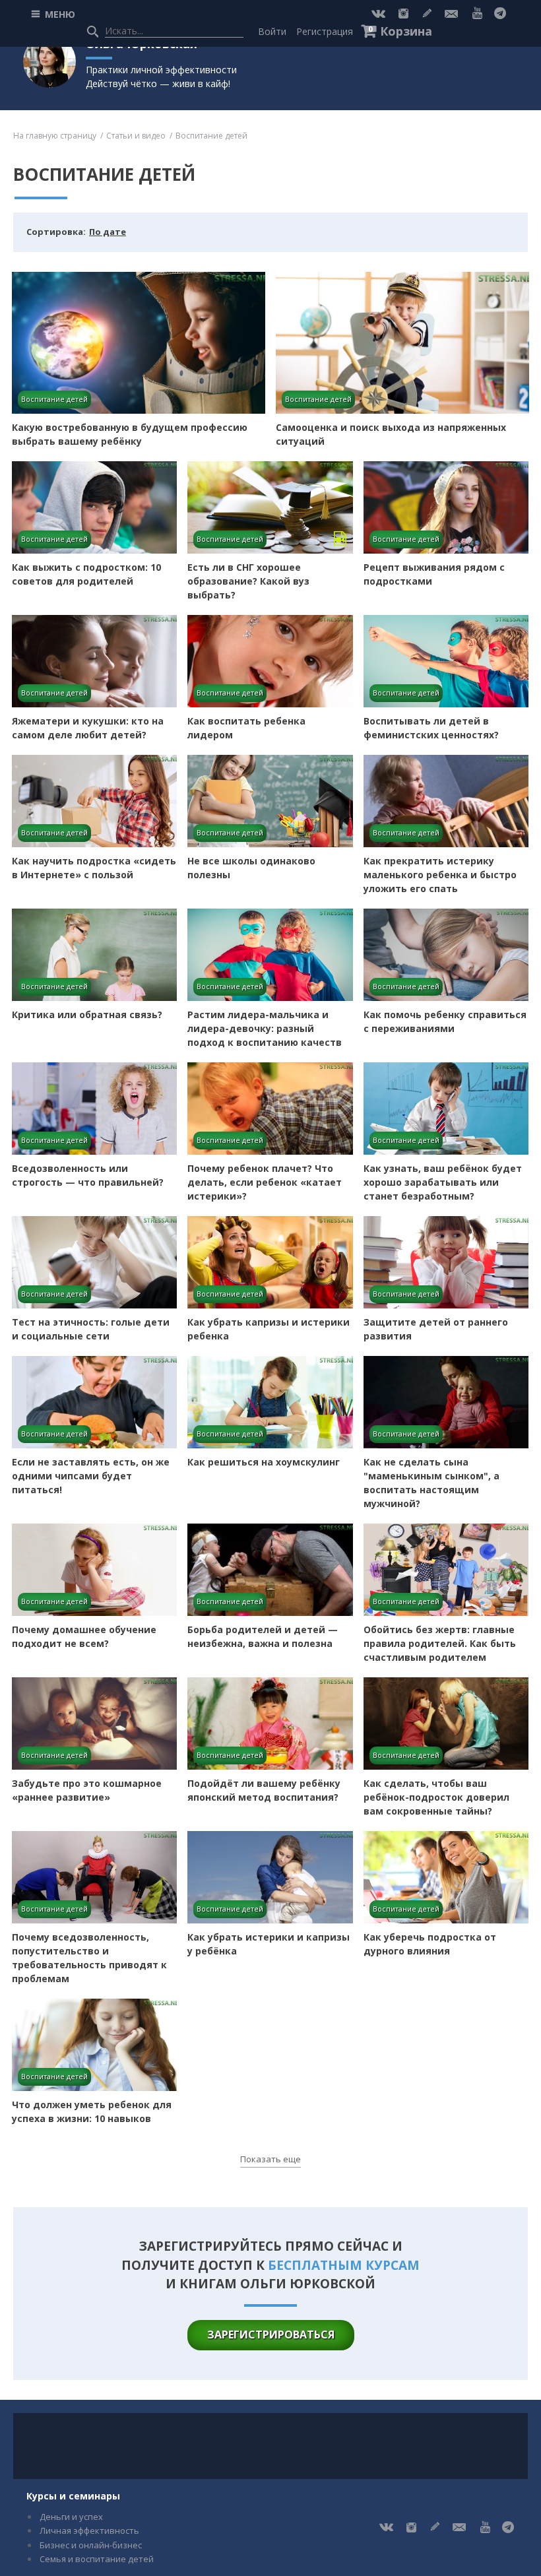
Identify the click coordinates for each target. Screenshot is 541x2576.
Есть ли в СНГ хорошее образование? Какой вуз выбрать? (248, 581)
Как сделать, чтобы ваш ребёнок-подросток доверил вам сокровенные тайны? (436, 1797)
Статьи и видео (136, 136)
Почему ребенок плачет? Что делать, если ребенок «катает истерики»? (265, 1182)
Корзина (406, 31)
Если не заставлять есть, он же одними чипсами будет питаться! (91, 1476)
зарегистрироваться (271, 2334)
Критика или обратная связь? (87, 1014)
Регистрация (325, 31)
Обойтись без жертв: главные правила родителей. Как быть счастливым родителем (440, 1643)
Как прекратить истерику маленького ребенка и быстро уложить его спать (440, 875)
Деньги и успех (71, 2517)
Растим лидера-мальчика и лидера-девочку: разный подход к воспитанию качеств (265, 1028)
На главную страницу (55, 136)
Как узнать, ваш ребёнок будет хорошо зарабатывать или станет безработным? (443, 1182)
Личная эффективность (89, 2530)
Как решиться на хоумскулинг (264, 1462)
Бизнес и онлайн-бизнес (91, 2545)
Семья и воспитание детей (97, 2559)
